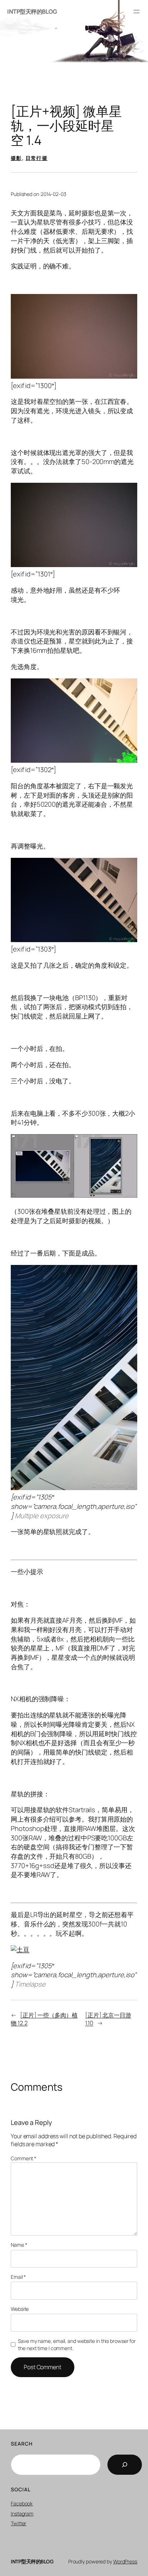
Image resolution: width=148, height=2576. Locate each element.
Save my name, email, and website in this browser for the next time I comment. (77, 2345)
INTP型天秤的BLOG (32, 12)
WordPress (125, 2561)
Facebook (22, 2503)
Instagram (22, 2513)
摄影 (16, 158)
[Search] (125, 2465)
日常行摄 (37, 158)
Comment (24, 2158)
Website (20, 2309)
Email (18, 2277)
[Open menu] (137, 12)
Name (19, 2245)
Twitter (18, 2523)
